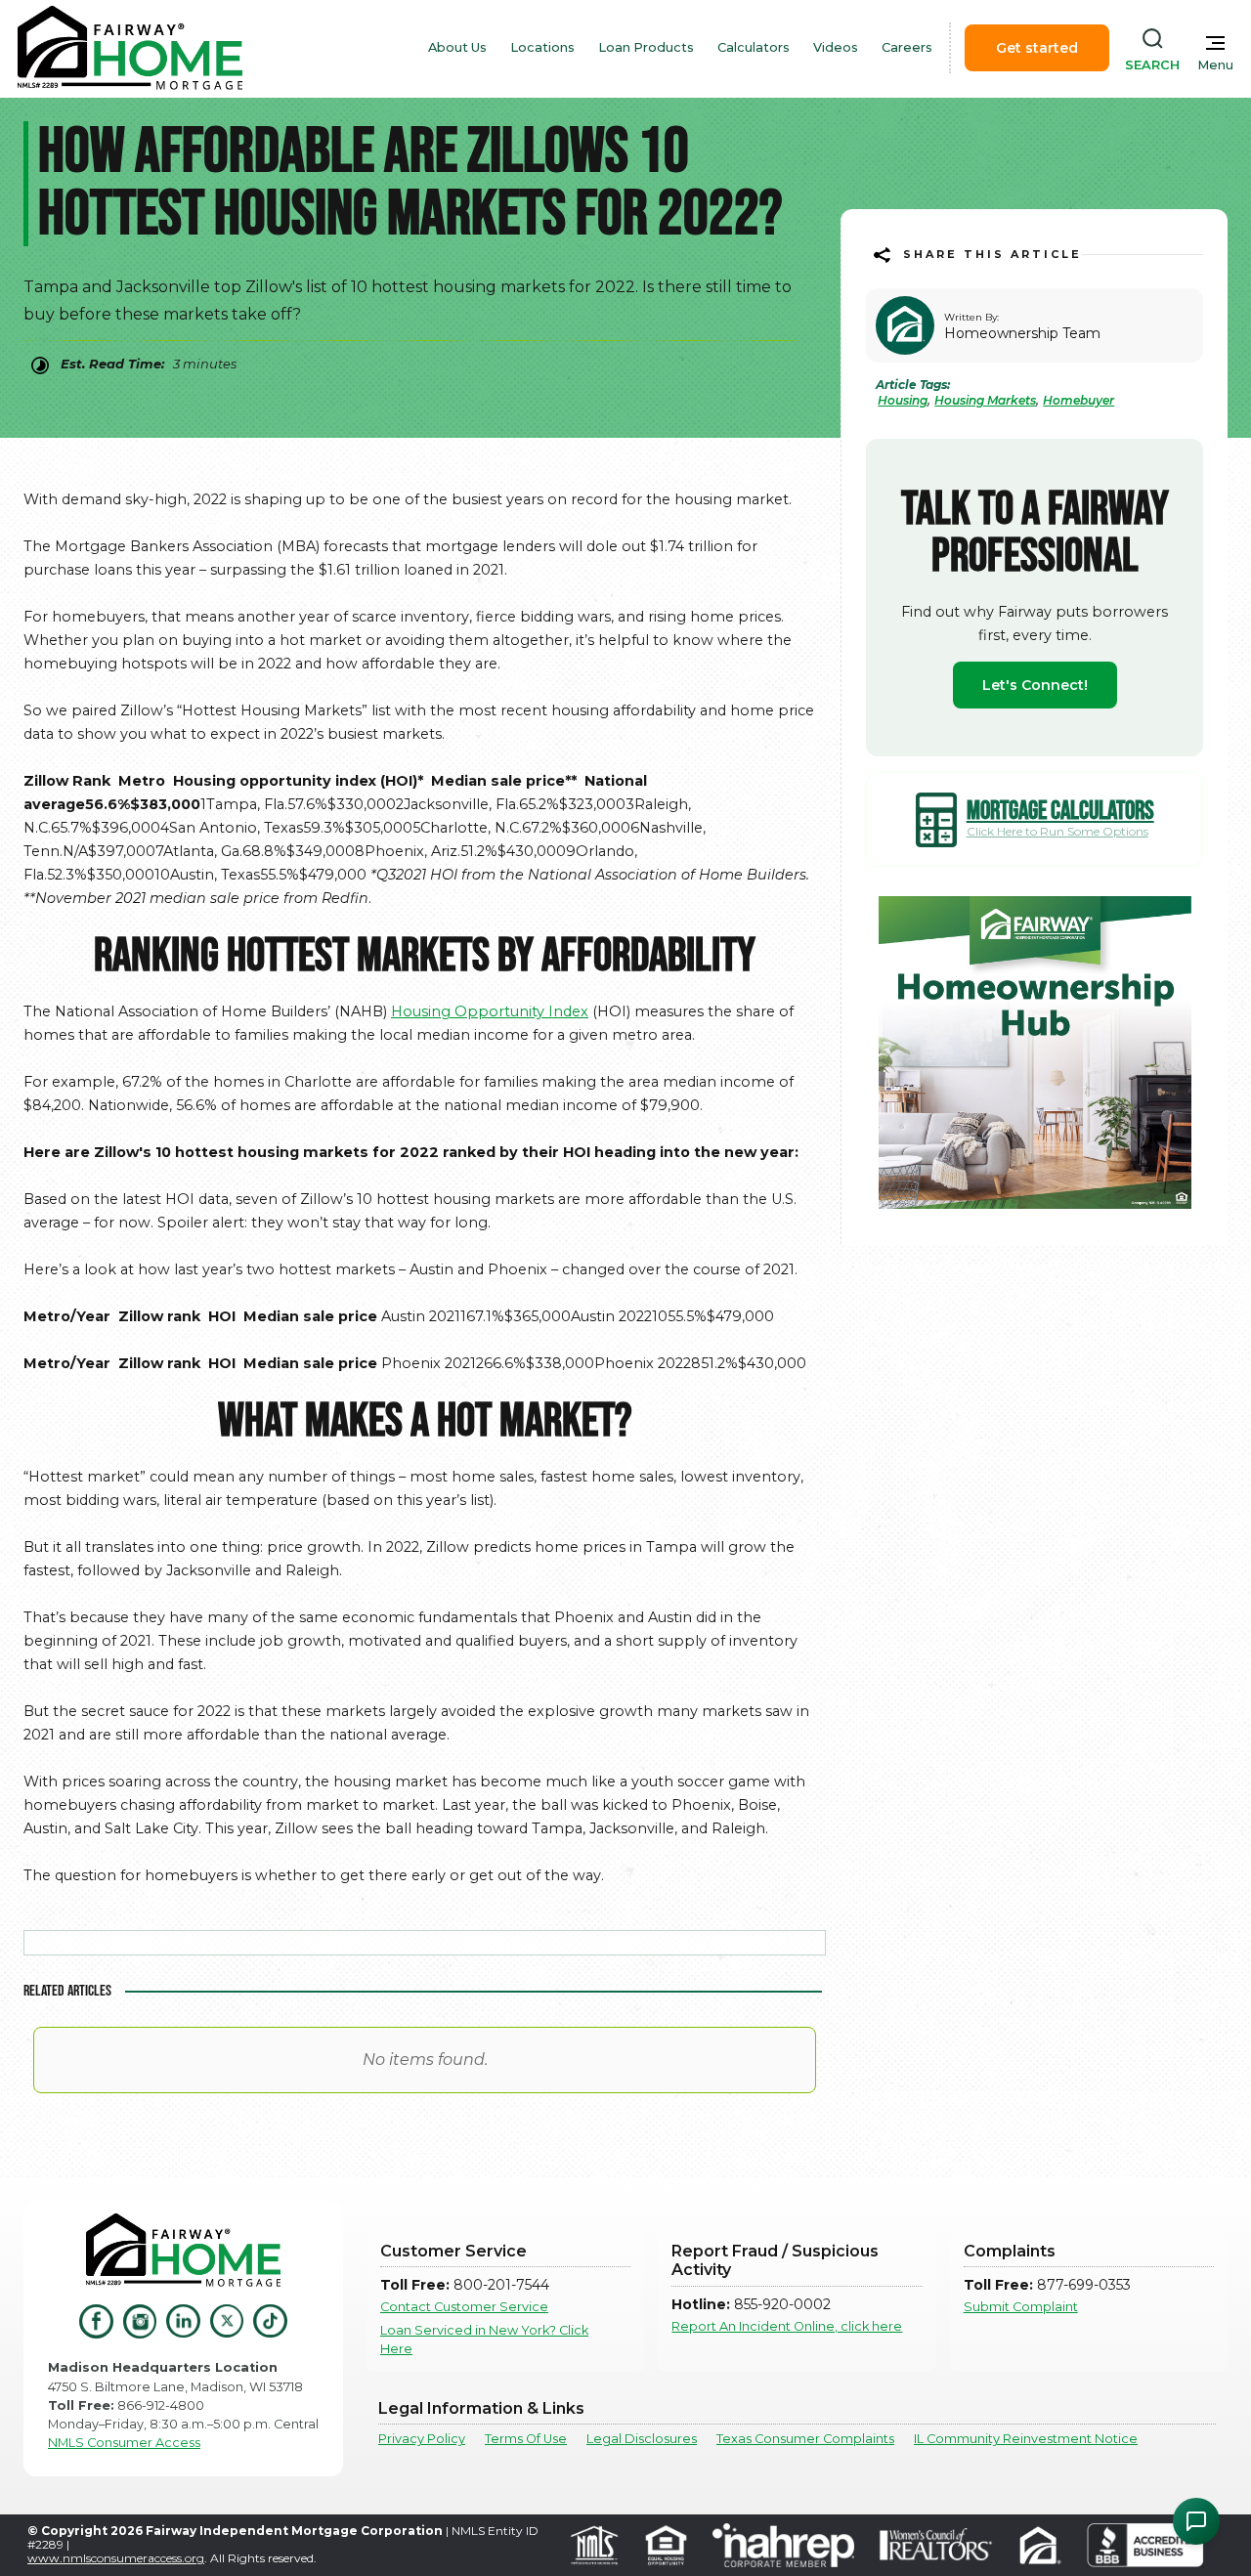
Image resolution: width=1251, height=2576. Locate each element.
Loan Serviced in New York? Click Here (484, 2340)
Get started (1037, 48)
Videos (836, 47)
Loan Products (646, 47)
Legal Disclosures (642, 2439)
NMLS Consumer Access (124, 2443)
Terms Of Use (526, 2439)
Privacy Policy (422, 2439)
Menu (1215, 65)
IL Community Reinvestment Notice (1026, 2439)
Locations (542, 47)
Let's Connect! (1035, 685)
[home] (130, 48)
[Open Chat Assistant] (1196, 2521)
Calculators (754, 47)
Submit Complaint (1021, 2307)
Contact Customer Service (464, 2307)
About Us (457, 47)
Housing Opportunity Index (490, 1011)
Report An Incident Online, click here (787, 2326)
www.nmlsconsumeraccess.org (116, 2558)
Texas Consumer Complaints (805, 2439)
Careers (907, 47)
